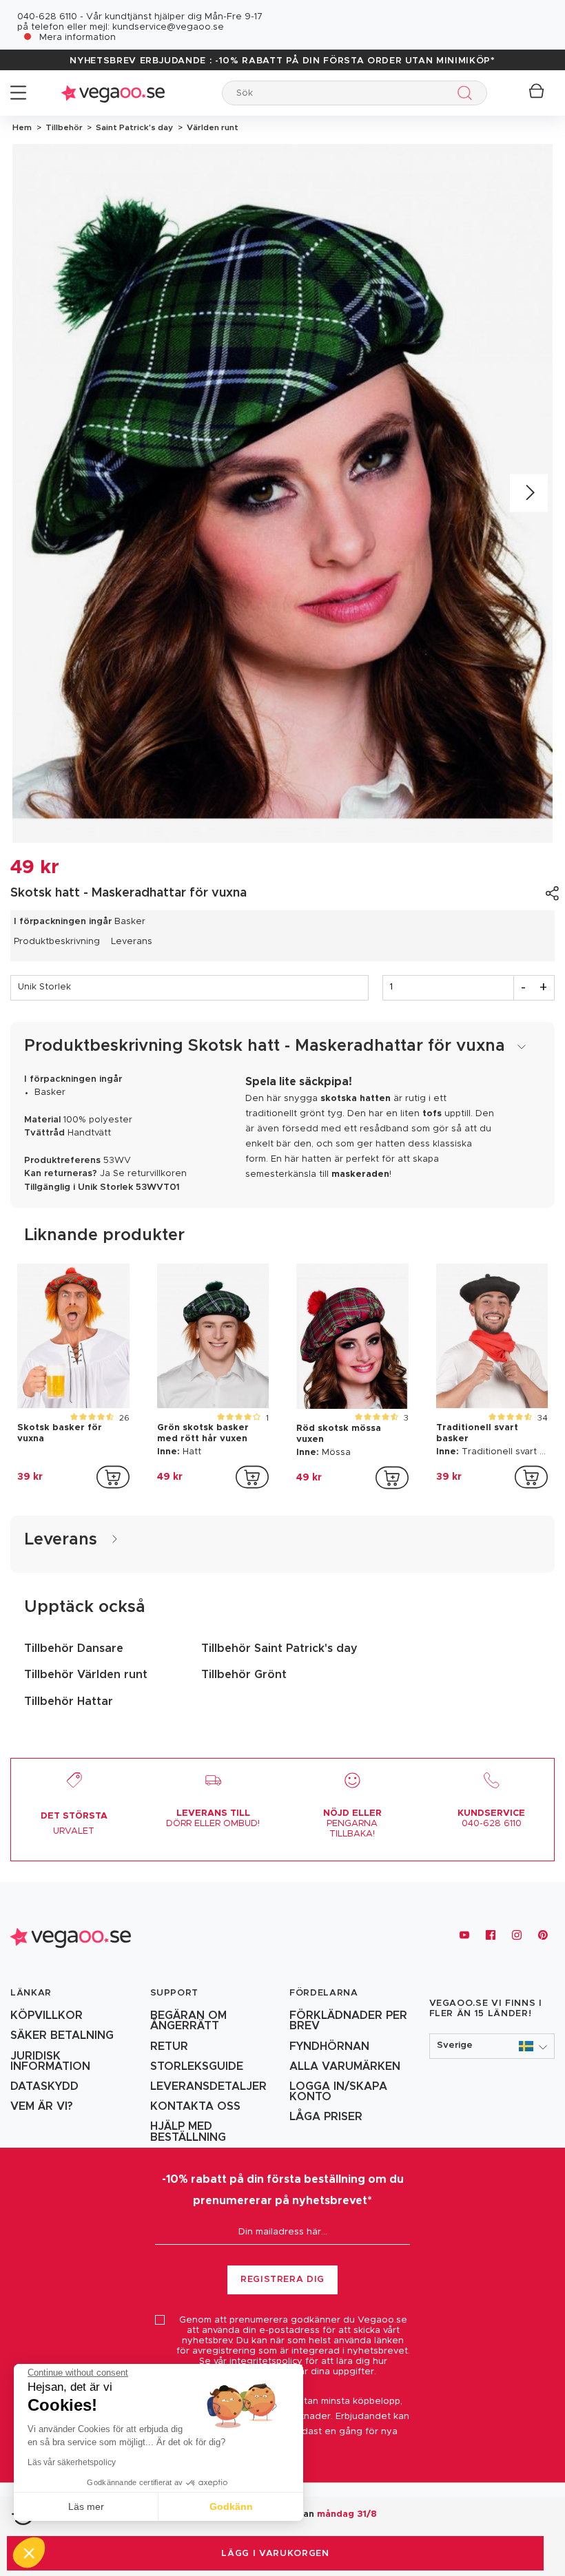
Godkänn (231, 2506)
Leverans (132, 942)
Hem (22, 127)
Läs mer (86, 2506)
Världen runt (210, 127)
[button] (492, 2046)
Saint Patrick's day (133, 127)
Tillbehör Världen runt (86, 1675)
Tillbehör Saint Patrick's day (279, 1648)
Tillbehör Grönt (244, 1675)
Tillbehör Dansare (74, 1648)
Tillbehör (63, 127)
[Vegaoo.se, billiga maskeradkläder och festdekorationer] (113, 93)
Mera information (78, 38)
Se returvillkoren (150, 1174)
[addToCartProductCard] (113, 1477)
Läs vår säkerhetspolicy (72, 2462)
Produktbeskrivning (57, 942)
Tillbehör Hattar (69, 1701)
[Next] (529, 493)
